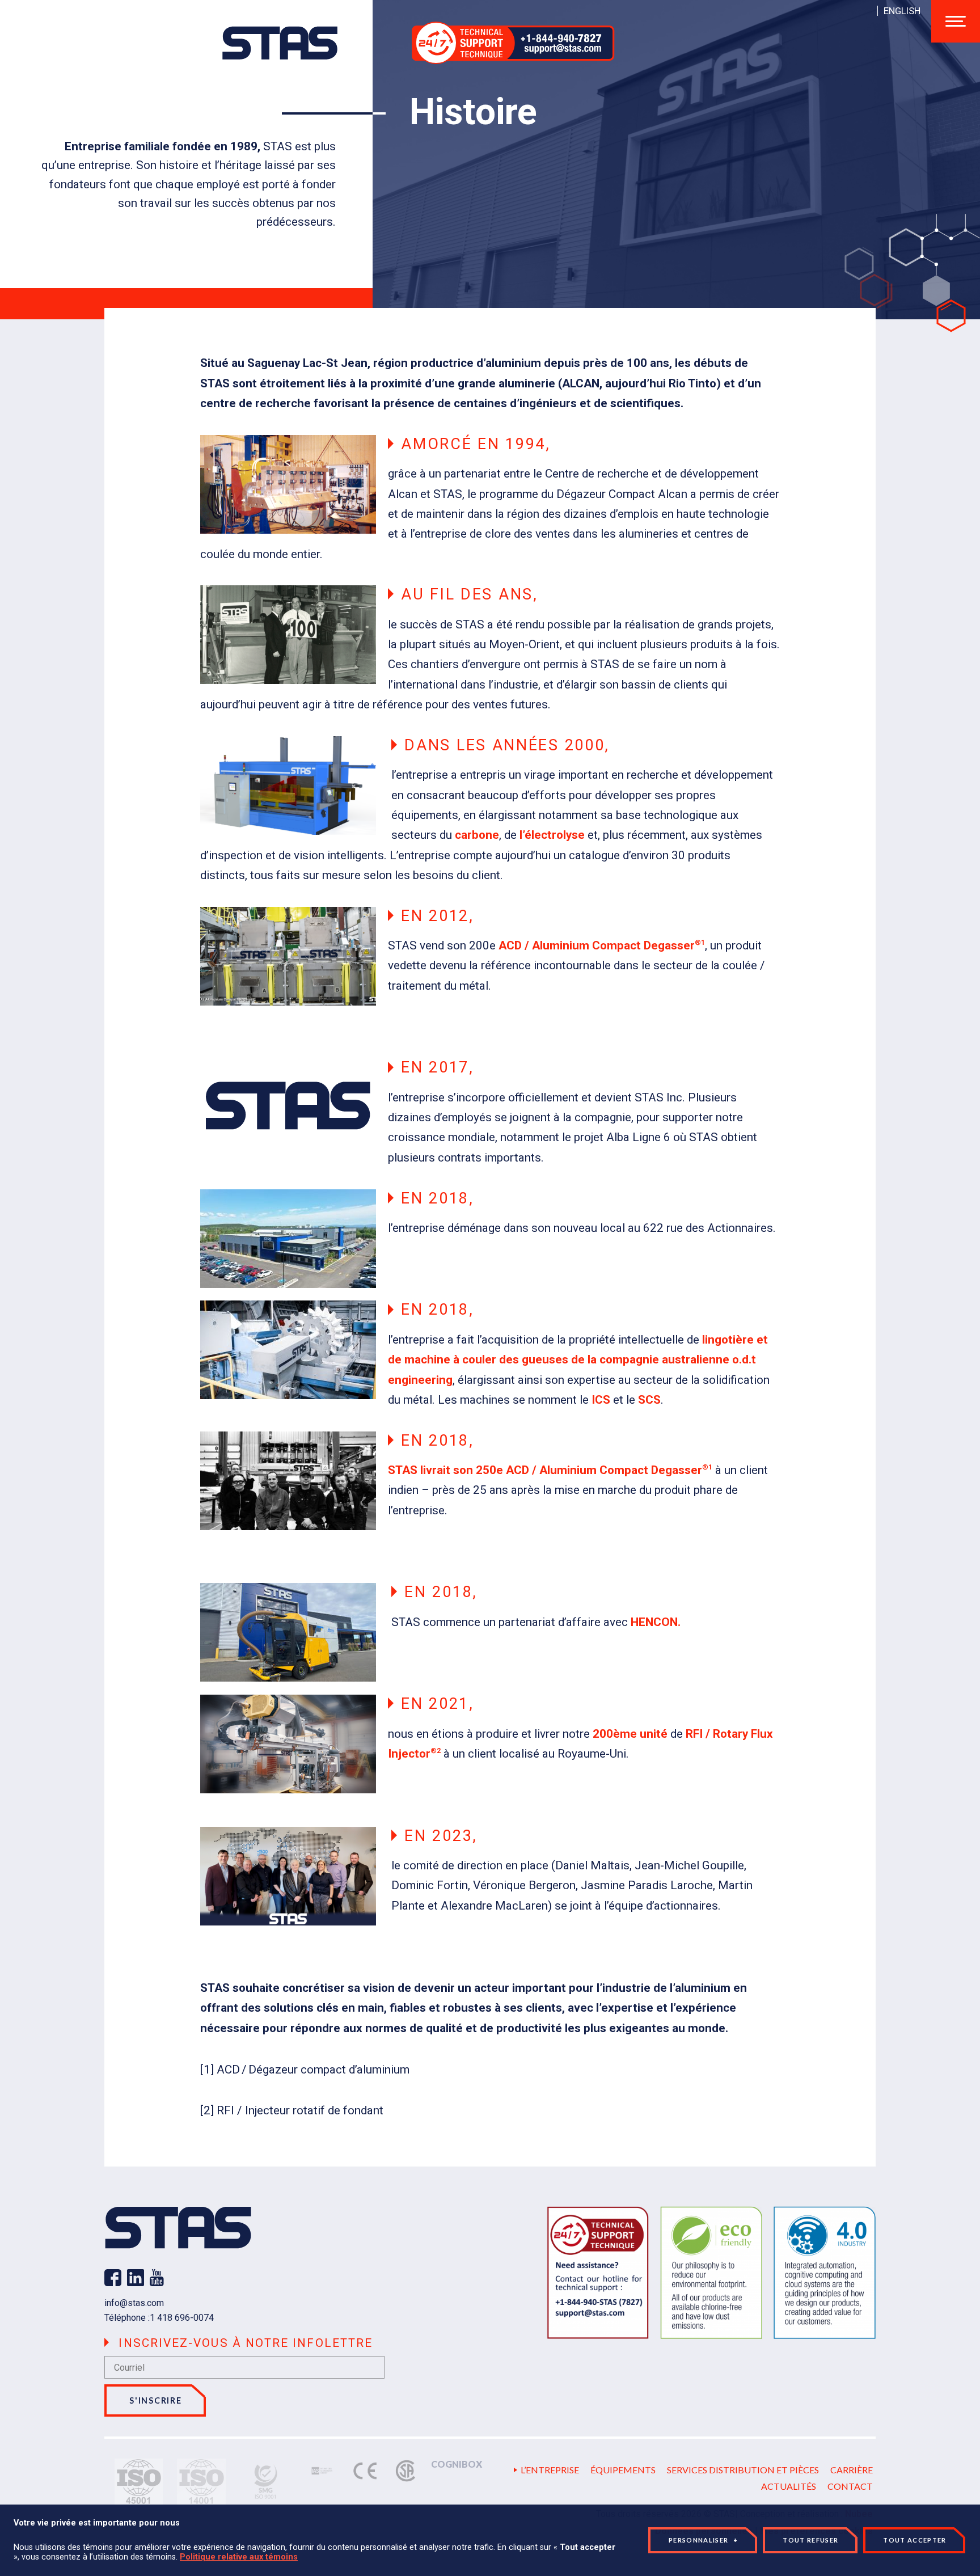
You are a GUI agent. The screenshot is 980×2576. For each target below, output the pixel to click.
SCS (649, 1400)
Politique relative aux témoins (239, 2557)
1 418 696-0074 (182, 2318)
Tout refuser (810, 2540)
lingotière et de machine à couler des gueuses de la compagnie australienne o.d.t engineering (578, 1360)
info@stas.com (134, 2303)
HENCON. (656, 1622)
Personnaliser (704, 2540)
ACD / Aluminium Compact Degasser (602, 945)
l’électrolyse (552, 835)
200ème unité (630, 1734)
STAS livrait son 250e (445, 1470)
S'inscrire (155, 2400)
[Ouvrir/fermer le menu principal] (956, 21)
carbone (477, 835)
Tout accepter (914, 2540)
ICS (601, 1400)
